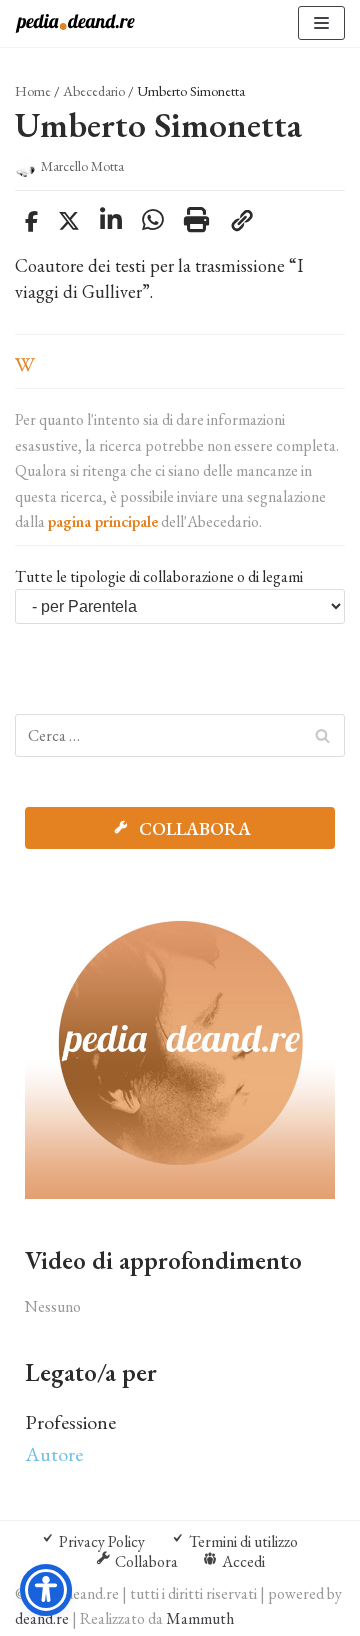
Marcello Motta (82, 166)
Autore (54, 1454)
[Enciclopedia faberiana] (75, 23)
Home (33, 91)
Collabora (193, 828)
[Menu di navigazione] (321, 23)
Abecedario (94, 91)
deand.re (42, 1618)
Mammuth (200, 1618)
